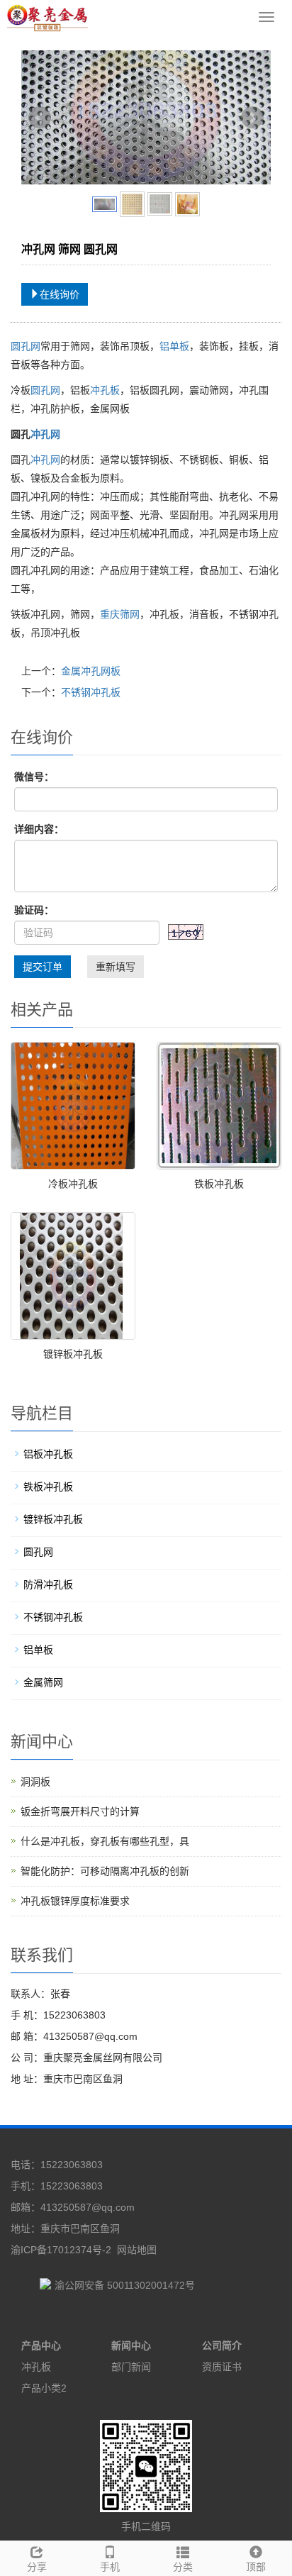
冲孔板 (105, 390)
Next (252, 118)
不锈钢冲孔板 (91, 692)
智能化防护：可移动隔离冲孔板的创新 (105, 1871)
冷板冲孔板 (73, 1184)
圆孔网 (26, 346)
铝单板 (174, 346)
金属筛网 (43, 1682)
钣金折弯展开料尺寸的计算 (80, 1811)
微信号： (34, 777)
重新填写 (116, 967)
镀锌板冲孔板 (73, 1354)
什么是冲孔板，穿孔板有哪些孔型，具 (105, 1841)
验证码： (34, 910)
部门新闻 (131, 2367)
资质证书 (222, 2367)
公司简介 (222, 2345)
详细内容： (39, 829)
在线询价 (60, 294)
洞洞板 (35, 1782)
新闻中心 (131, 2345)
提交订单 (43, 967)
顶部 (256, 2567)
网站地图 (137, 2250)
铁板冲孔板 (219, 1184)
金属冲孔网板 (91, 671)
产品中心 (41, 2345)
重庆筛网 (120, 614)
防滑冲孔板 (48, 1584)
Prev (40, 118)
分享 (37, 2567)
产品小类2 (44, 2388)
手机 (110, 2567)
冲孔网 (45, 434)
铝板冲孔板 (48, 1454)
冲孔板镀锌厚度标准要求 (75, 1901)
